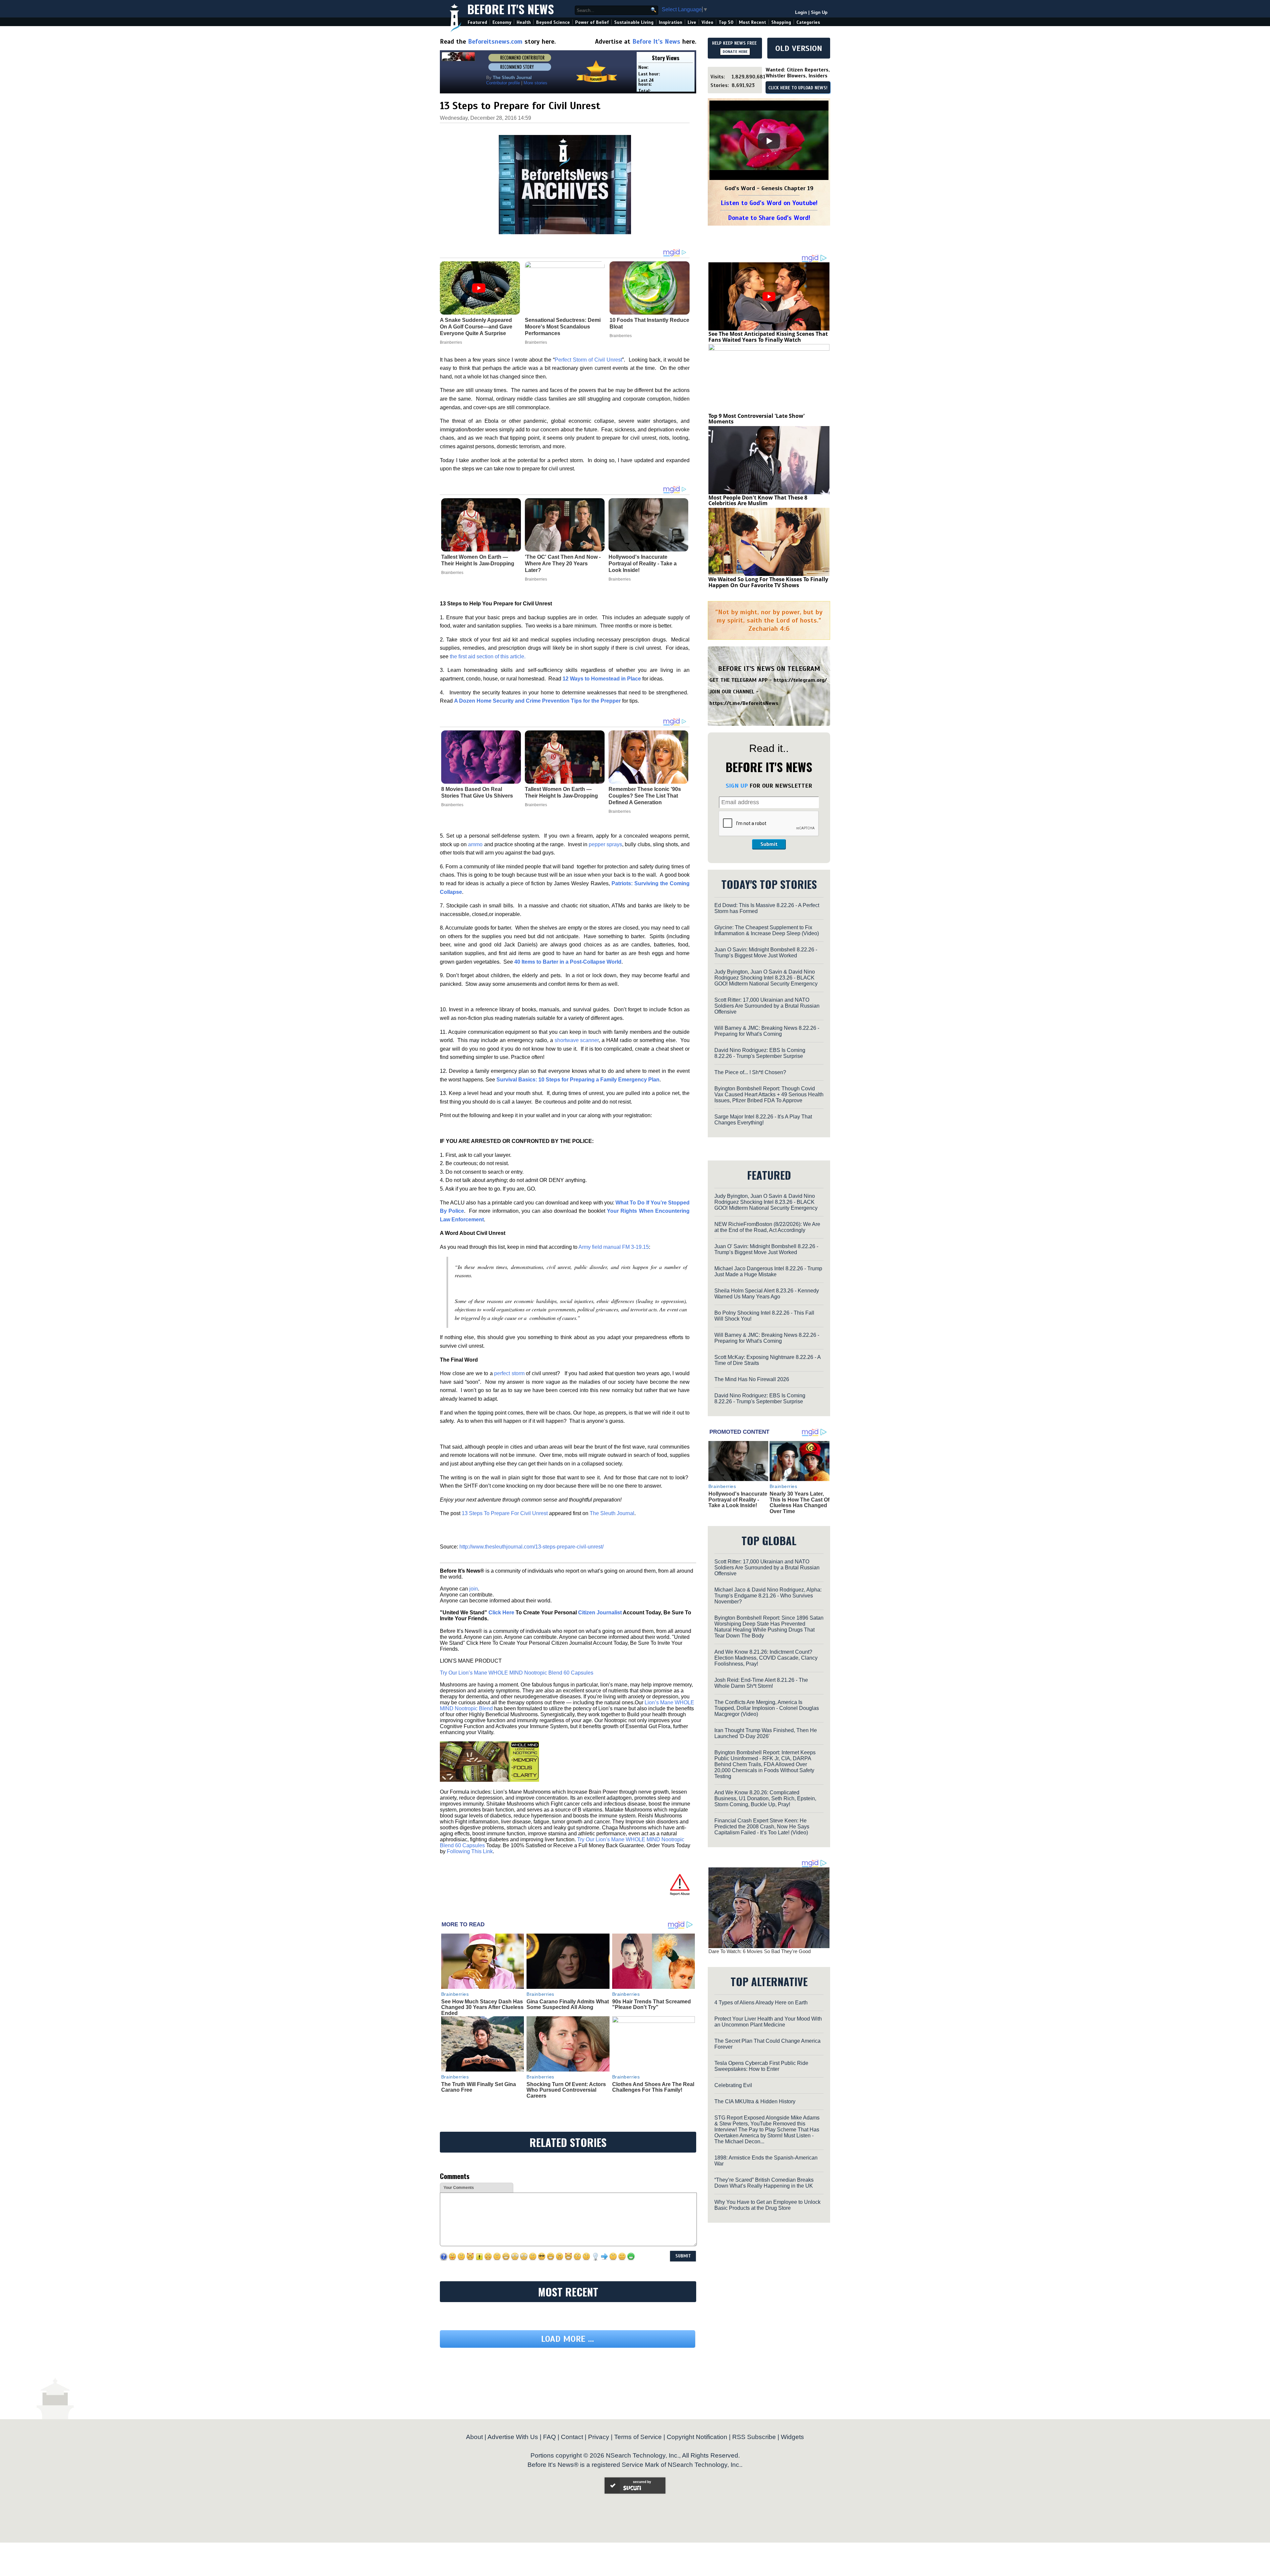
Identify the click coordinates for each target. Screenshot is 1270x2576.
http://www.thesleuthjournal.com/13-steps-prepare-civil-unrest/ (531, 1547)
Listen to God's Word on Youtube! (769, 203)
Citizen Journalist (600, 1613)
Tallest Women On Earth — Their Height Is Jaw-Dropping (478, 560)
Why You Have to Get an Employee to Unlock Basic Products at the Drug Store (767, 2205)
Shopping (781, 22)
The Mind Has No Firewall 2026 (752, 1379)
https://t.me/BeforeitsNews (744, 703)
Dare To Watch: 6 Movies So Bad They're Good (760, 1951)
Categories (808, 22)
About (474, 2498)
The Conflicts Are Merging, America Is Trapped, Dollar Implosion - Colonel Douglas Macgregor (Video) (767, 1708)
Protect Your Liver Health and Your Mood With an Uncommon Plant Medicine (768, 2022)
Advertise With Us (513, 2498)
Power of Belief (592, 22)
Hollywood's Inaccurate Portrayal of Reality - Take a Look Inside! (643, 564)
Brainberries (452, 573)
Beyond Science (553, 22)
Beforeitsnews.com (495, 42)
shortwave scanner (577, 1040)
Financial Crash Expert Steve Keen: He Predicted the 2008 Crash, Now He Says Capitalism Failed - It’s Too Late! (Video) (762, 1827)
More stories (535, 83)
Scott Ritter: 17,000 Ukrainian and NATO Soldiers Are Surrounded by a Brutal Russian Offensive (767, 1006)
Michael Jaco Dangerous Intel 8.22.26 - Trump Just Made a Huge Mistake (768, 1271)
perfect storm (509, 1373)
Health (524, 22)
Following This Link (470, 1851)
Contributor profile (503, 83)
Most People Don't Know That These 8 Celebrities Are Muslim (758, 501)
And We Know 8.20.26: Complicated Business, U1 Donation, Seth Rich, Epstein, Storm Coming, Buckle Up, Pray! (765, 1798)
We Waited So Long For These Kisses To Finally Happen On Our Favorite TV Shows (768, 582)
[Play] (769, 141)
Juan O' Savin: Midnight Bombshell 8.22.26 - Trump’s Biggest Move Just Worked (766, 1249)
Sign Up (819, 12)
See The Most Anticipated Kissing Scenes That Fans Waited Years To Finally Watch (768, 337)
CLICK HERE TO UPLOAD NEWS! (798, 88)
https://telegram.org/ (800, 680)
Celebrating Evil (733, 2085)
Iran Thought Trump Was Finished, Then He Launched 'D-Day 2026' (766, 1733)
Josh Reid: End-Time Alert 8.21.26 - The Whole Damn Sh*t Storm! (761, 1683)
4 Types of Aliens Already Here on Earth (761, 2003)
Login (801, 12)
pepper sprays (605, 844)
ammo (475, 844)
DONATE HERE (735, 52)
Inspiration (671, 22)
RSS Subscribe (754, 2498)
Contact (572, 2498)
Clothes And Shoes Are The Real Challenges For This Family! (653, 2087)
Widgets (792, 2498)
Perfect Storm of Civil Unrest (588, 360)
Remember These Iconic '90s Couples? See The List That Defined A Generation (645, 796)
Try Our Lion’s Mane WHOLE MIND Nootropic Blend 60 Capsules (517, 1673)
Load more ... (568, 2400)
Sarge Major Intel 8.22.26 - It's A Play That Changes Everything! (763, 1120)
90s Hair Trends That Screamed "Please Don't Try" (652, 2005)
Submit (769, 844)
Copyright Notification (697, 2498)
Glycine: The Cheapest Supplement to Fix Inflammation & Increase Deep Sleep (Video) (767, 930)
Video (707, 22)
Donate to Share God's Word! (769, 218)
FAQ (550, 2498)
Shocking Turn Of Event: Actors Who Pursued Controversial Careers (566, 2090)
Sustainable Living (634, 22)
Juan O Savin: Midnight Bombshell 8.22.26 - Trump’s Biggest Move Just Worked (766, 953)
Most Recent (752, 22)
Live (692, 22)
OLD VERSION (799, 48)
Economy (502, 22)
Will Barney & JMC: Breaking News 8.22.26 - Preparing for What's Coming (767, 1031)
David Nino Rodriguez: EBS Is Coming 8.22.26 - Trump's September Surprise (760, 1053)
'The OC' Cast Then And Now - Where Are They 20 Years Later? (563, 564)
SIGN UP (737, 786)
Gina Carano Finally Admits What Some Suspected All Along (568, 2005)
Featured (477, 22)
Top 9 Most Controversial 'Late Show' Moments (757, 419)
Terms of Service (638, 2498)
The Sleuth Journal (612, 1513)
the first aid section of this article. (488, 656)
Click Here (501, 1613)
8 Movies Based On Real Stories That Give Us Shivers (477, 792)
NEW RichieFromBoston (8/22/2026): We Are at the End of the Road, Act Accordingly (767, 1227)
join (474, 1589)
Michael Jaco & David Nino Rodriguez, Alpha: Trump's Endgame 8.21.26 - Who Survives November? (768, 1596)
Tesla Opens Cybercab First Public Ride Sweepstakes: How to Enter (761, 2066)
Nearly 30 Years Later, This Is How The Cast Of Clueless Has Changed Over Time (800, 1503)
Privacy (599, 2498)
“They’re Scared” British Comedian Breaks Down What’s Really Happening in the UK (764, 2183)
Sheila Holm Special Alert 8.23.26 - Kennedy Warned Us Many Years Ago (767, 1294)
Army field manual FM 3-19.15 (614, 1247)
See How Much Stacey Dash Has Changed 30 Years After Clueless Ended (482, 2007)
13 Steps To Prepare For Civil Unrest (505, 1513)
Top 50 (726, 22)
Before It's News (511, 9)
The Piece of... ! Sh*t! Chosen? (750, 1072)
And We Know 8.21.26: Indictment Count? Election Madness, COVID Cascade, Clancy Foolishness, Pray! (766, 1658)
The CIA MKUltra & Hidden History (755, 2101)
